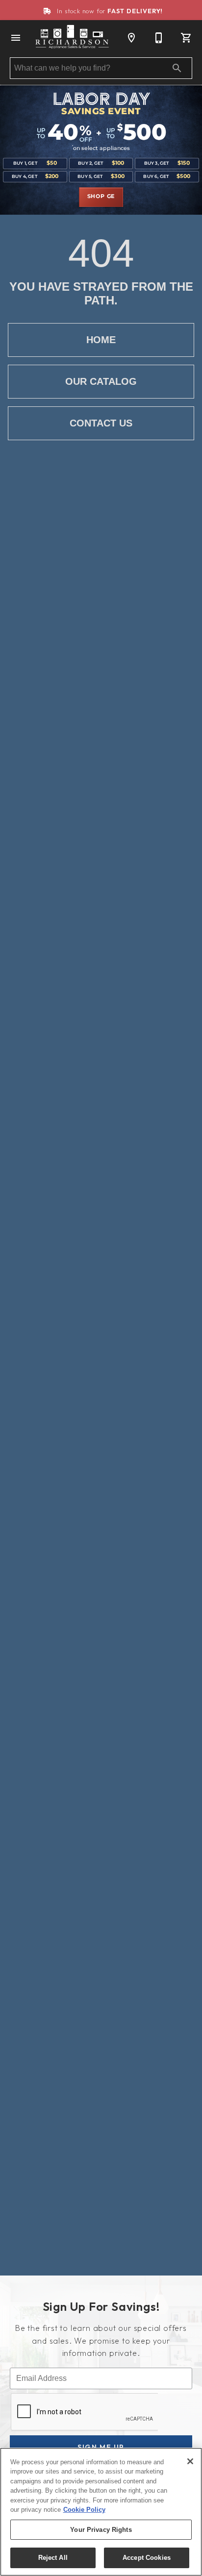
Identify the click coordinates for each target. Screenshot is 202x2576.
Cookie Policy (84, 2510)
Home (101, 340)
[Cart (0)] (186, 38)
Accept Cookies (147, 2558)
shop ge (101, 197)
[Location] (131, 38)
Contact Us (101, 423)
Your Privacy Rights (101, 2530)
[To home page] (73, 38)
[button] (16, 38)
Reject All (53, 2558)
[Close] (190, 2461)
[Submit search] (177, 68)
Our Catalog (101, 381)
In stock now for (109, 11)
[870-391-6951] (159, 38)
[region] (101, 2512)
